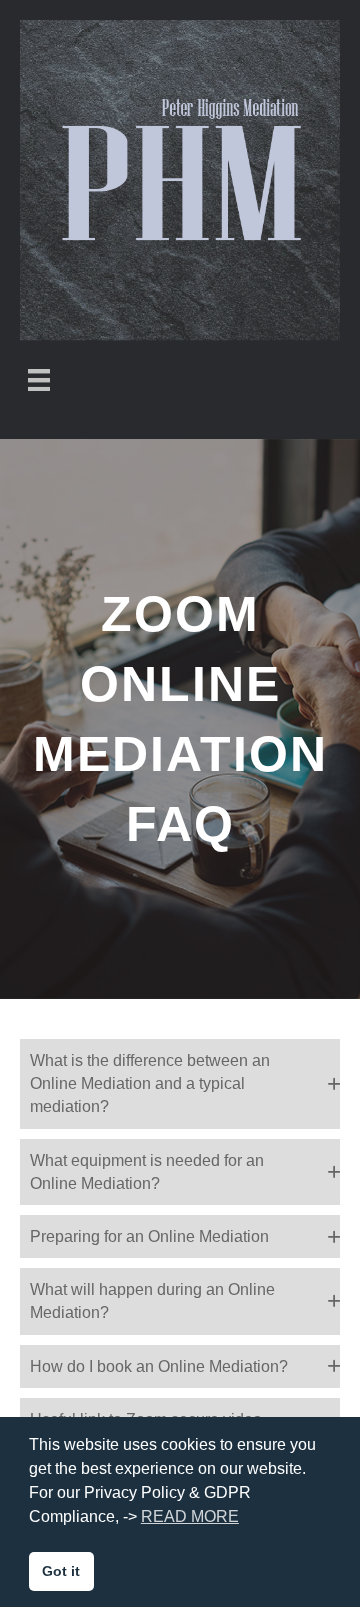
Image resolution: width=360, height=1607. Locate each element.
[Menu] (39, 380)
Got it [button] (61, 1571)
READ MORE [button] (190, 1516)
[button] (180, 1084)
